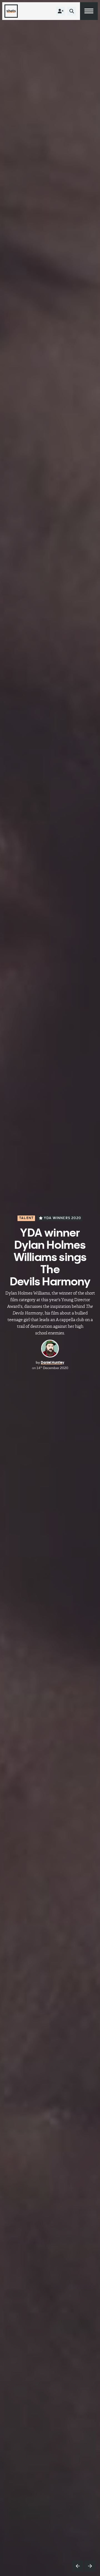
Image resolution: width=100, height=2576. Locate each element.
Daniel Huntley (52, 1362)
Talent (26, 1218)
